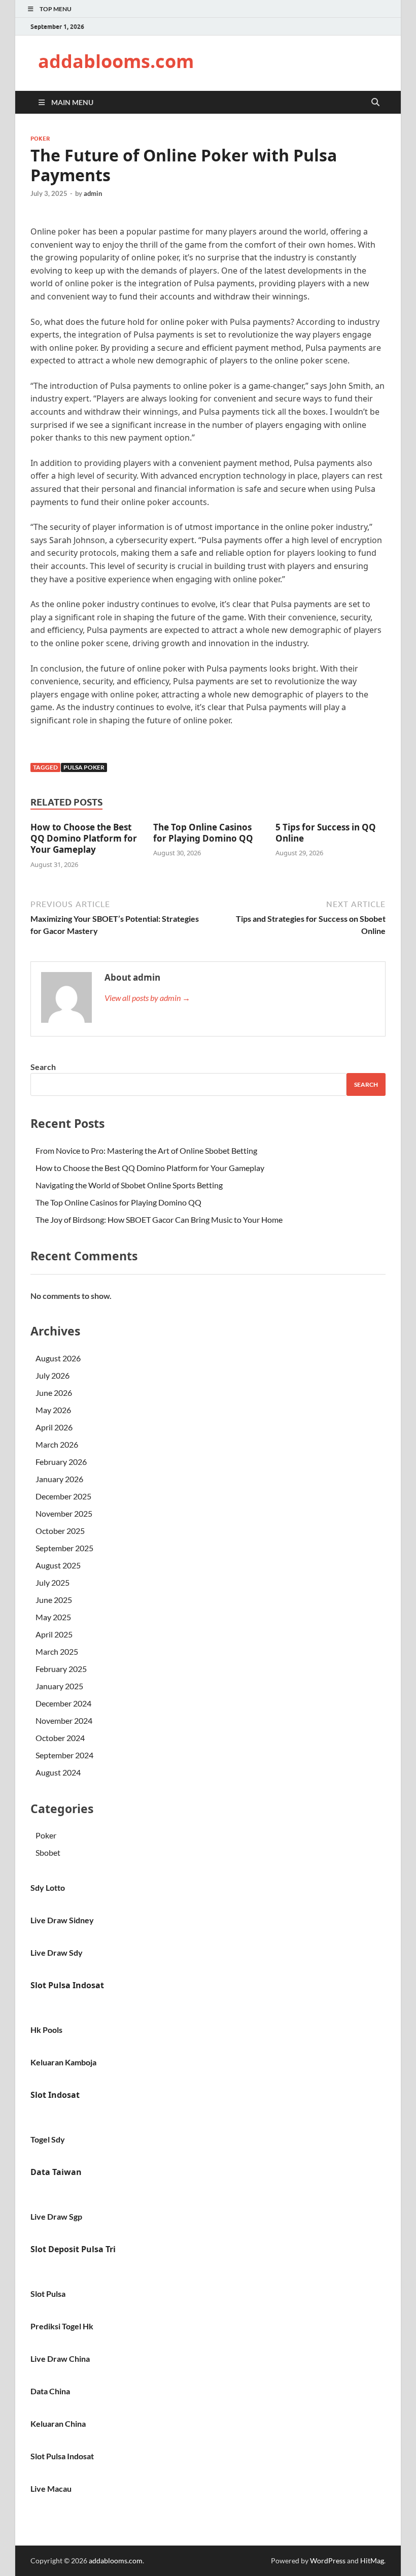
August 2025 (58, 1565)
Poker (40, 139)
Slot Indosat (55, 2095)
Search (43, 1067)
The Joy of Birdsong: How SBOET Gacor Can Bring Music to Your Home (159, 1219)
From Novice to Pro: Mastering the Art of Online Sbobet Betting (146, 1150)
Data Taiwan (56, 2172)
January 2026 (59, 1479)
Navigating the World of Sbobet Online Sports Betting (129, 1185)
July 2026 (53, 1375)
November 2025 (64, 1513)
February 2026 (61, 1462)
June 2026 (54, 1393)
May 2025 (53, 1617)
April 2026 (54, 1427)
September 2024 (64, 1755)
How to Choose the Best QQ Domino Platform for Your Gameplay (84, 838)
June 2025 (54, 1600)
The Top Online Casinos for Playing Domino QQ (203, 833)
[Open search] (375, 103)
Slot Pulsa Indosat (67, 1985)
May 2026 (53, 1410)
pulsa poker (84, 767)
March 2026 (57, 1444)
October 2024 (60, 1738)
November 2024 (64, 1720)
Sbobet (48, 1852)
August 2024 (58, 1772)
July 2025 (53, 1582)
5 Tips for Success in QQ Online (326, 833)
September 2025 (64, 1548)
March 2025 (57, 1651)
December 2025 (63, 1496)
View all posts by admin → (147, 998)
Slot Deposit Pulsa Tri (73, 2249)
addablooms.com (116, 61)
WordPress (328, 2561)
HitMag (372, 2561)
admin (93, 193)
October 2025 (60, 1531)
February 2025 (61, 1669)
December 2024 (63, 1703)
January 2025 (59, 1686)
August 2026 (58, 1358)
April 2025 (54, 1634)
